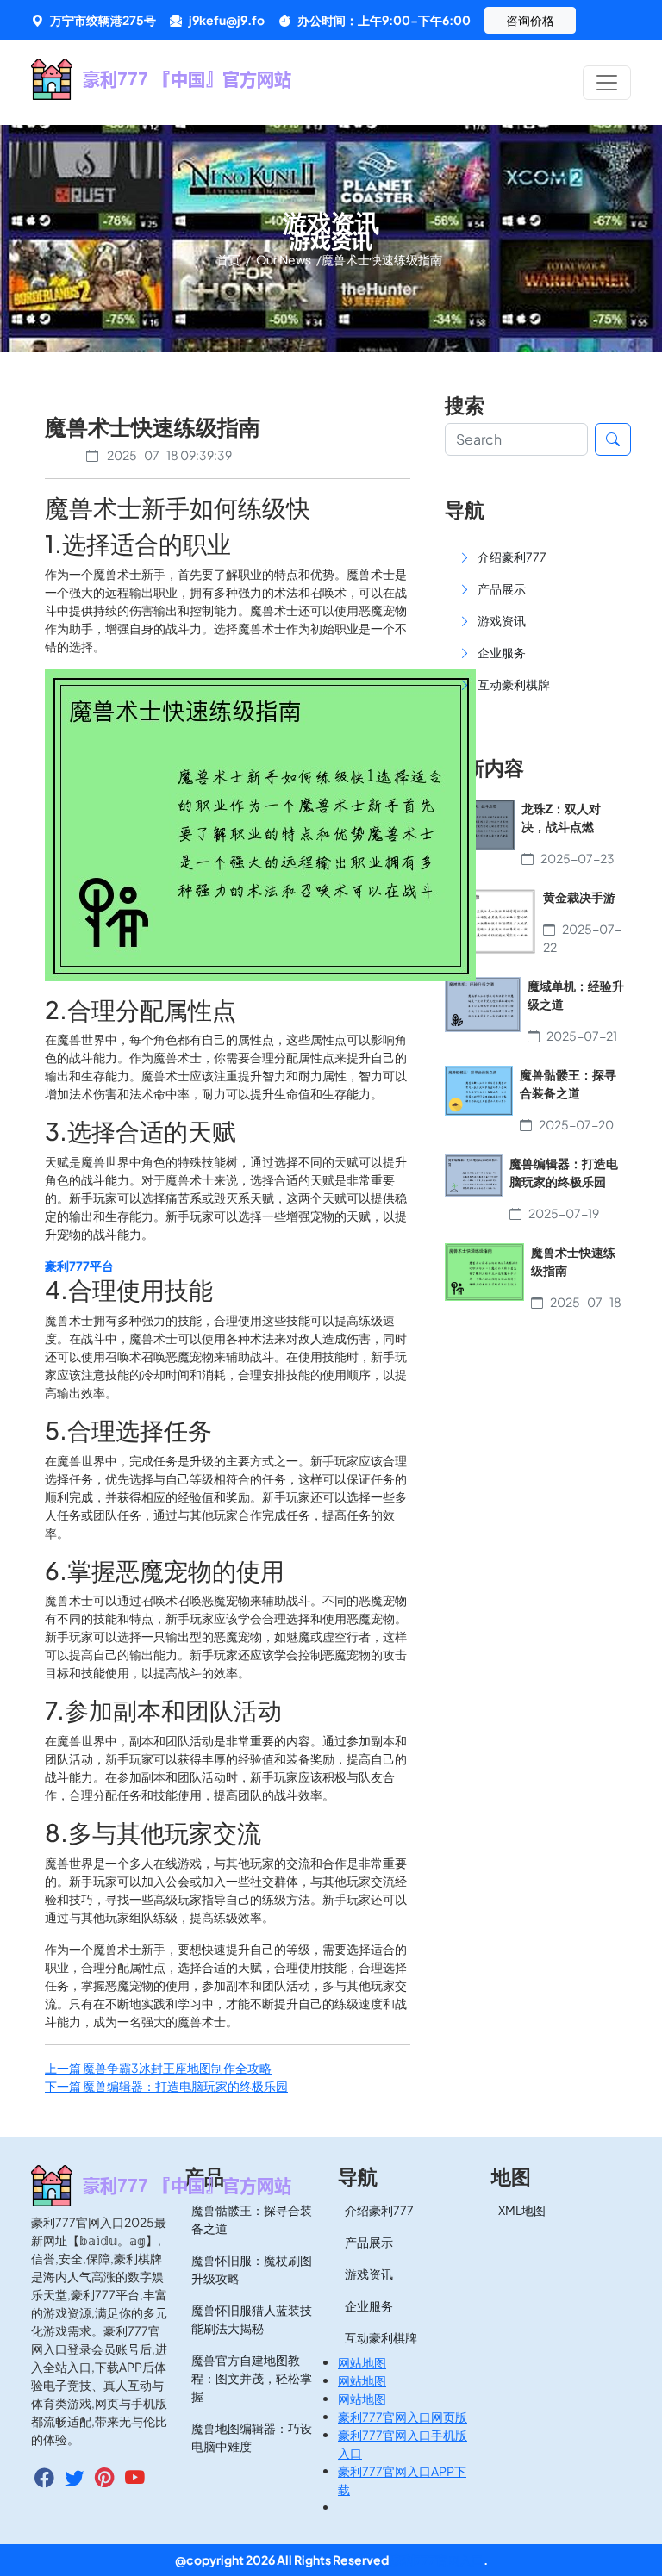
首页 (229, 259)
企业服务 (369, 2305)
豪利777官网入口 (437, 2560)
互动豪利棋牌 (381, 2337)
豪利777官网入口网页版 (403, 2417)
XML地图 (522, 2210)
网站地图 (362, 2362)
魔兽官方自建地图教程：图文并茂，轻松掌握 (252, 2378)
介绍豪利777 (379, 2210)
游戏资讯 (369, 2274)
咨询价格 (530, 20)
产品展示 (369, 2242)
